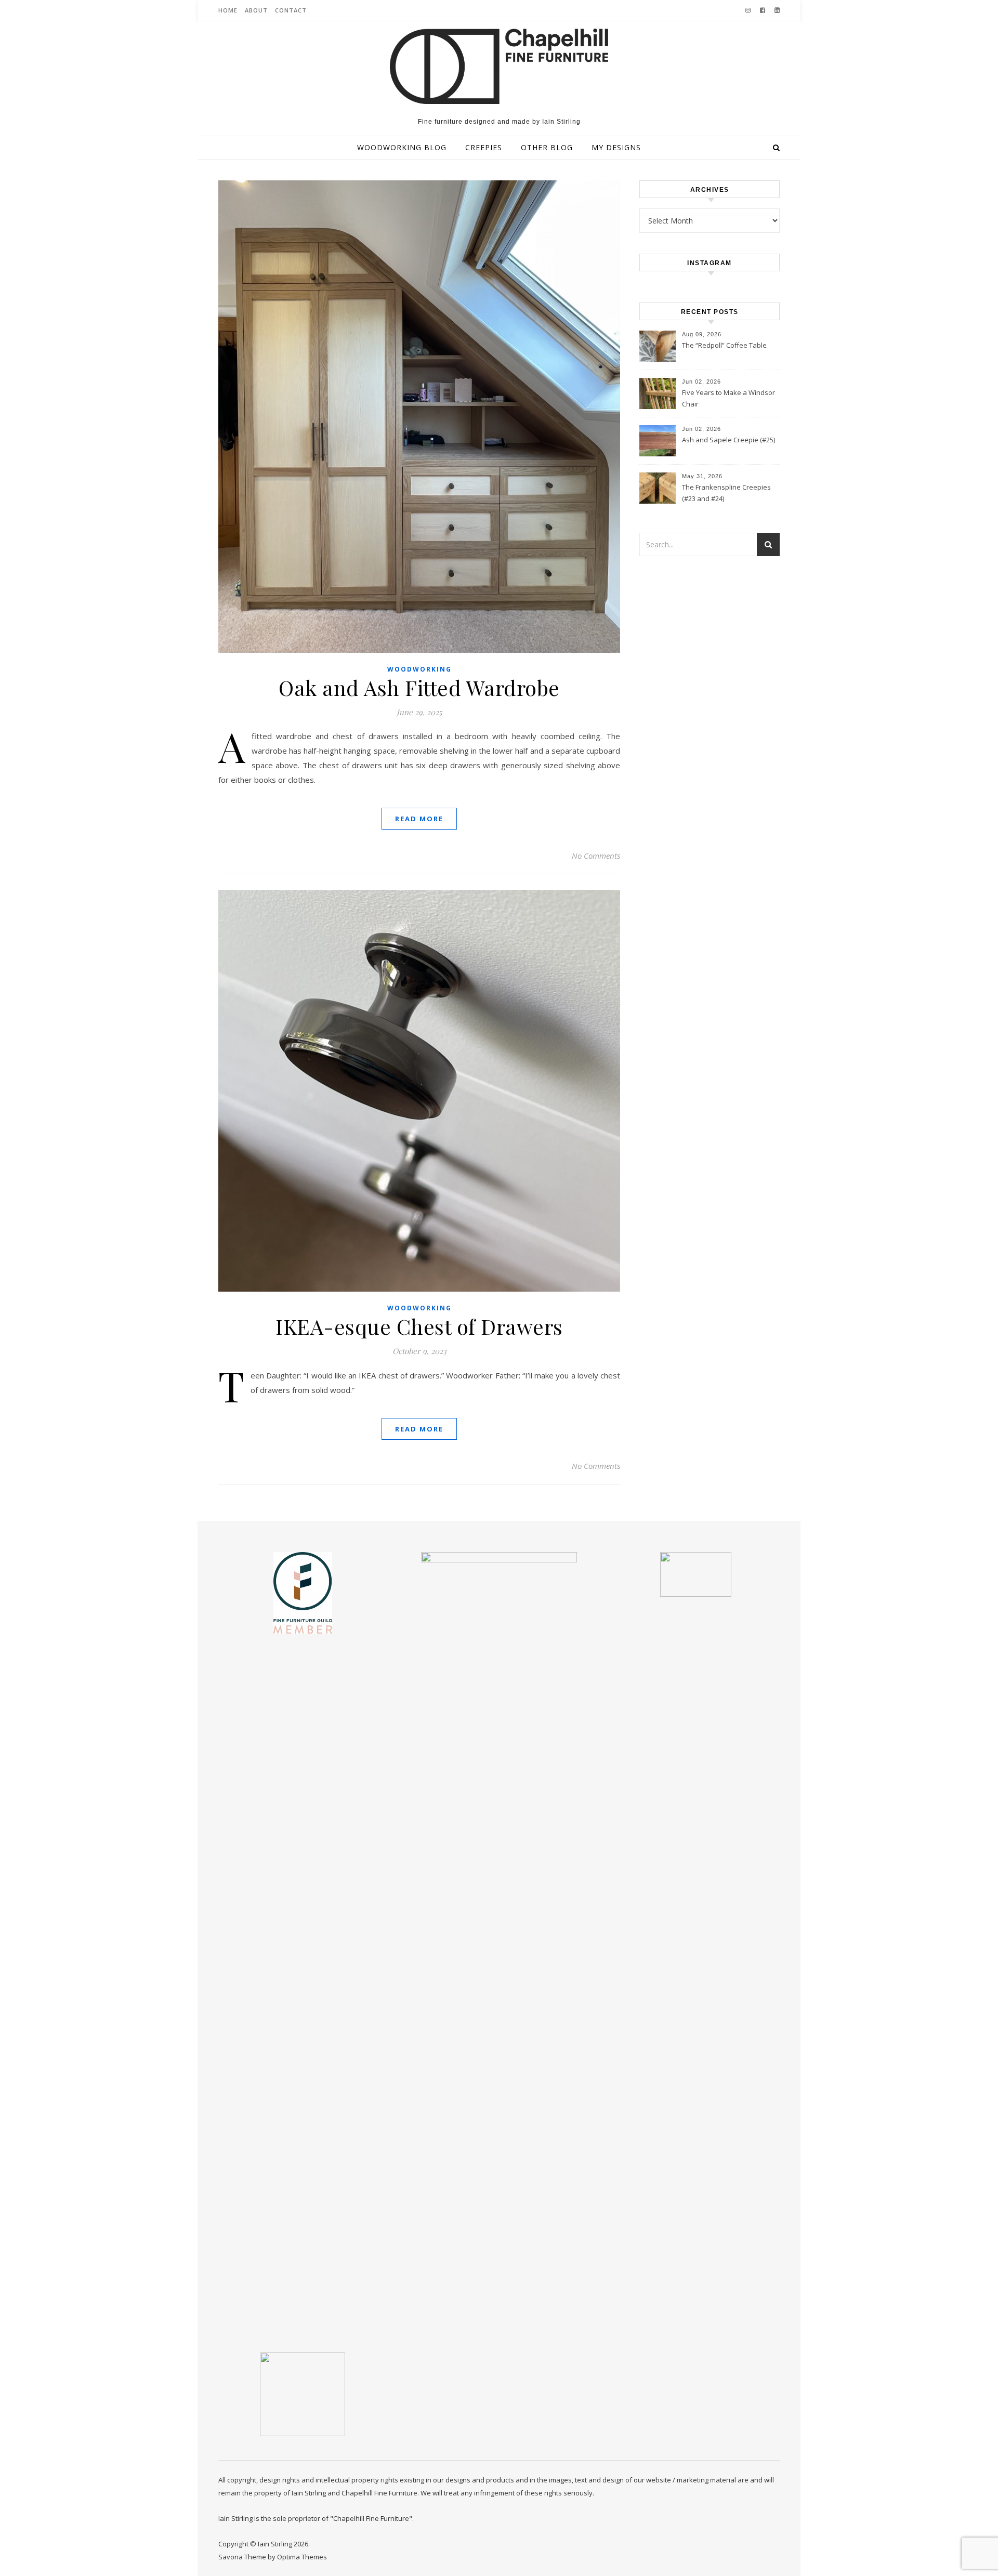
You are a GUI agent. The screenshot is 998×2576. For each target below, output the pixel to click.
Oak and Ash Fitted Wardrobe (419, 687)
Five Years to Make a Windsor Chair (728, 398)
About (256, 10)
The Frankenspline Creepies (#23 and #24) (726, 493)
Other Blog (547, 147)
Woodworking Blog (402, 147)
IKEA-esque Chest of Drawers (419, 1326)
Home (228, 10)
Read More (419, 819)
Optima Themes (302, 2557)
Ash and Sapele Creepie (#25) (728, 440)
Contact (291, 10)
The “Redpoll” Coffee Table (724, 345)
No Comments (596, 856)
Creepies (484, 147)
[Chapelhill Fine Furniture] (499, 66)
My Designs (616, 147)
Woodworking (419, 669)
